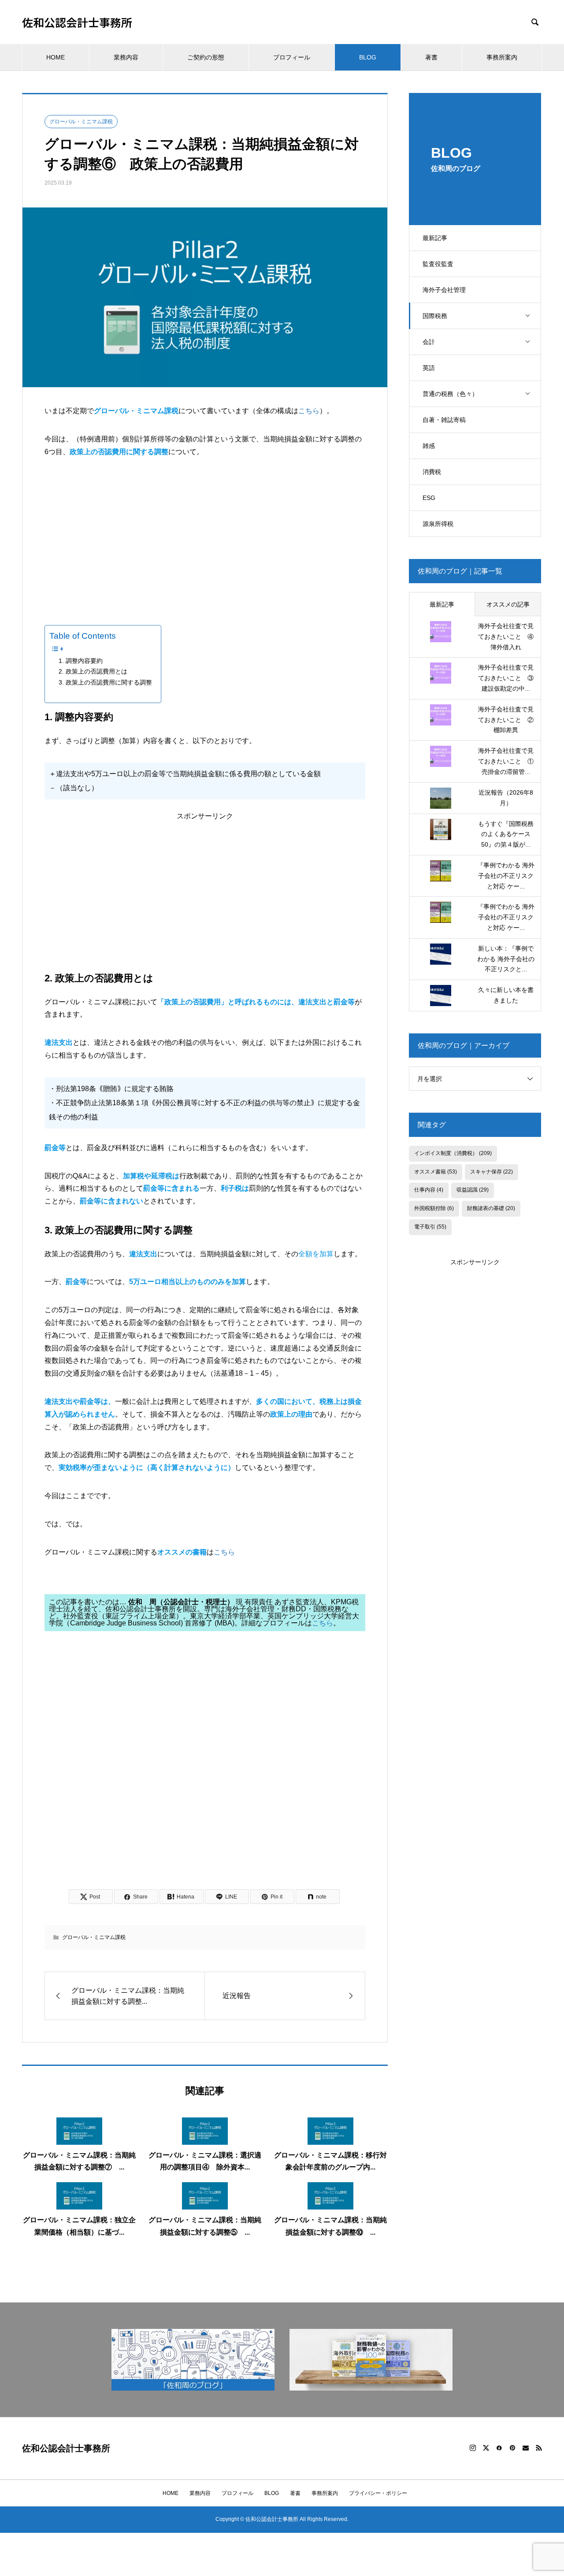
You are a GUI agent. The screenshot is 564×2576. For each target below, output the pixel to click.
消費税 (432, 472)
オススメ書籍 (436, 1172)
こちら (309, 411)
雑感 (429, 446)
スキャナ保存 (492, 1172)
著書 (431, 57)
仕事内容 (429, 1190)
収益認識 (473, 1190)
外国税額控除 (434, 1208)
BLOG (368, 57)
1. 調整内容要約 (81, 661)
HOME (56, 57)
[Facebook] (499, 2448)
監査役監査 (438, 264)
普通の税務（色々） (450, 394)
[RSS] (539, 2448)
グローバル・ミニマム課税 (81, 122)
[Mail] (526, 2448)
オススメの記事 (508, 604)
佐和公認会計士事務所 (77, 22)
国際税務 (435, 316)
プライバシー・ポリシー (378, 2493)
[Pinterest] (512, 2448)
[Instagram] (473, 2448)
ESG (429, 498)
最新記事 (435, 238)
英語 (429, 368)
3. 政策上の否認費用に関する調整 (105, 682)
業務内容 (126, 57)
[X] (486, 2448)
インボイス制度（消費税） (453, 1153)
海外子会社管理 (444, 290)
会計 (429, 342)
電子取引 (430, 1227)
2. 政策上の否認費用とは (93, 671)
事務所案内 (502, 57)
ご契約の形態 (206, 57)
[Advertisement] (205, 535)
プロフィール (292, 57)
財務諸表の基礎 (491, 1208)
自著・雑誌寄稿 (444, 420)
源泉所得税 (438, 524)
